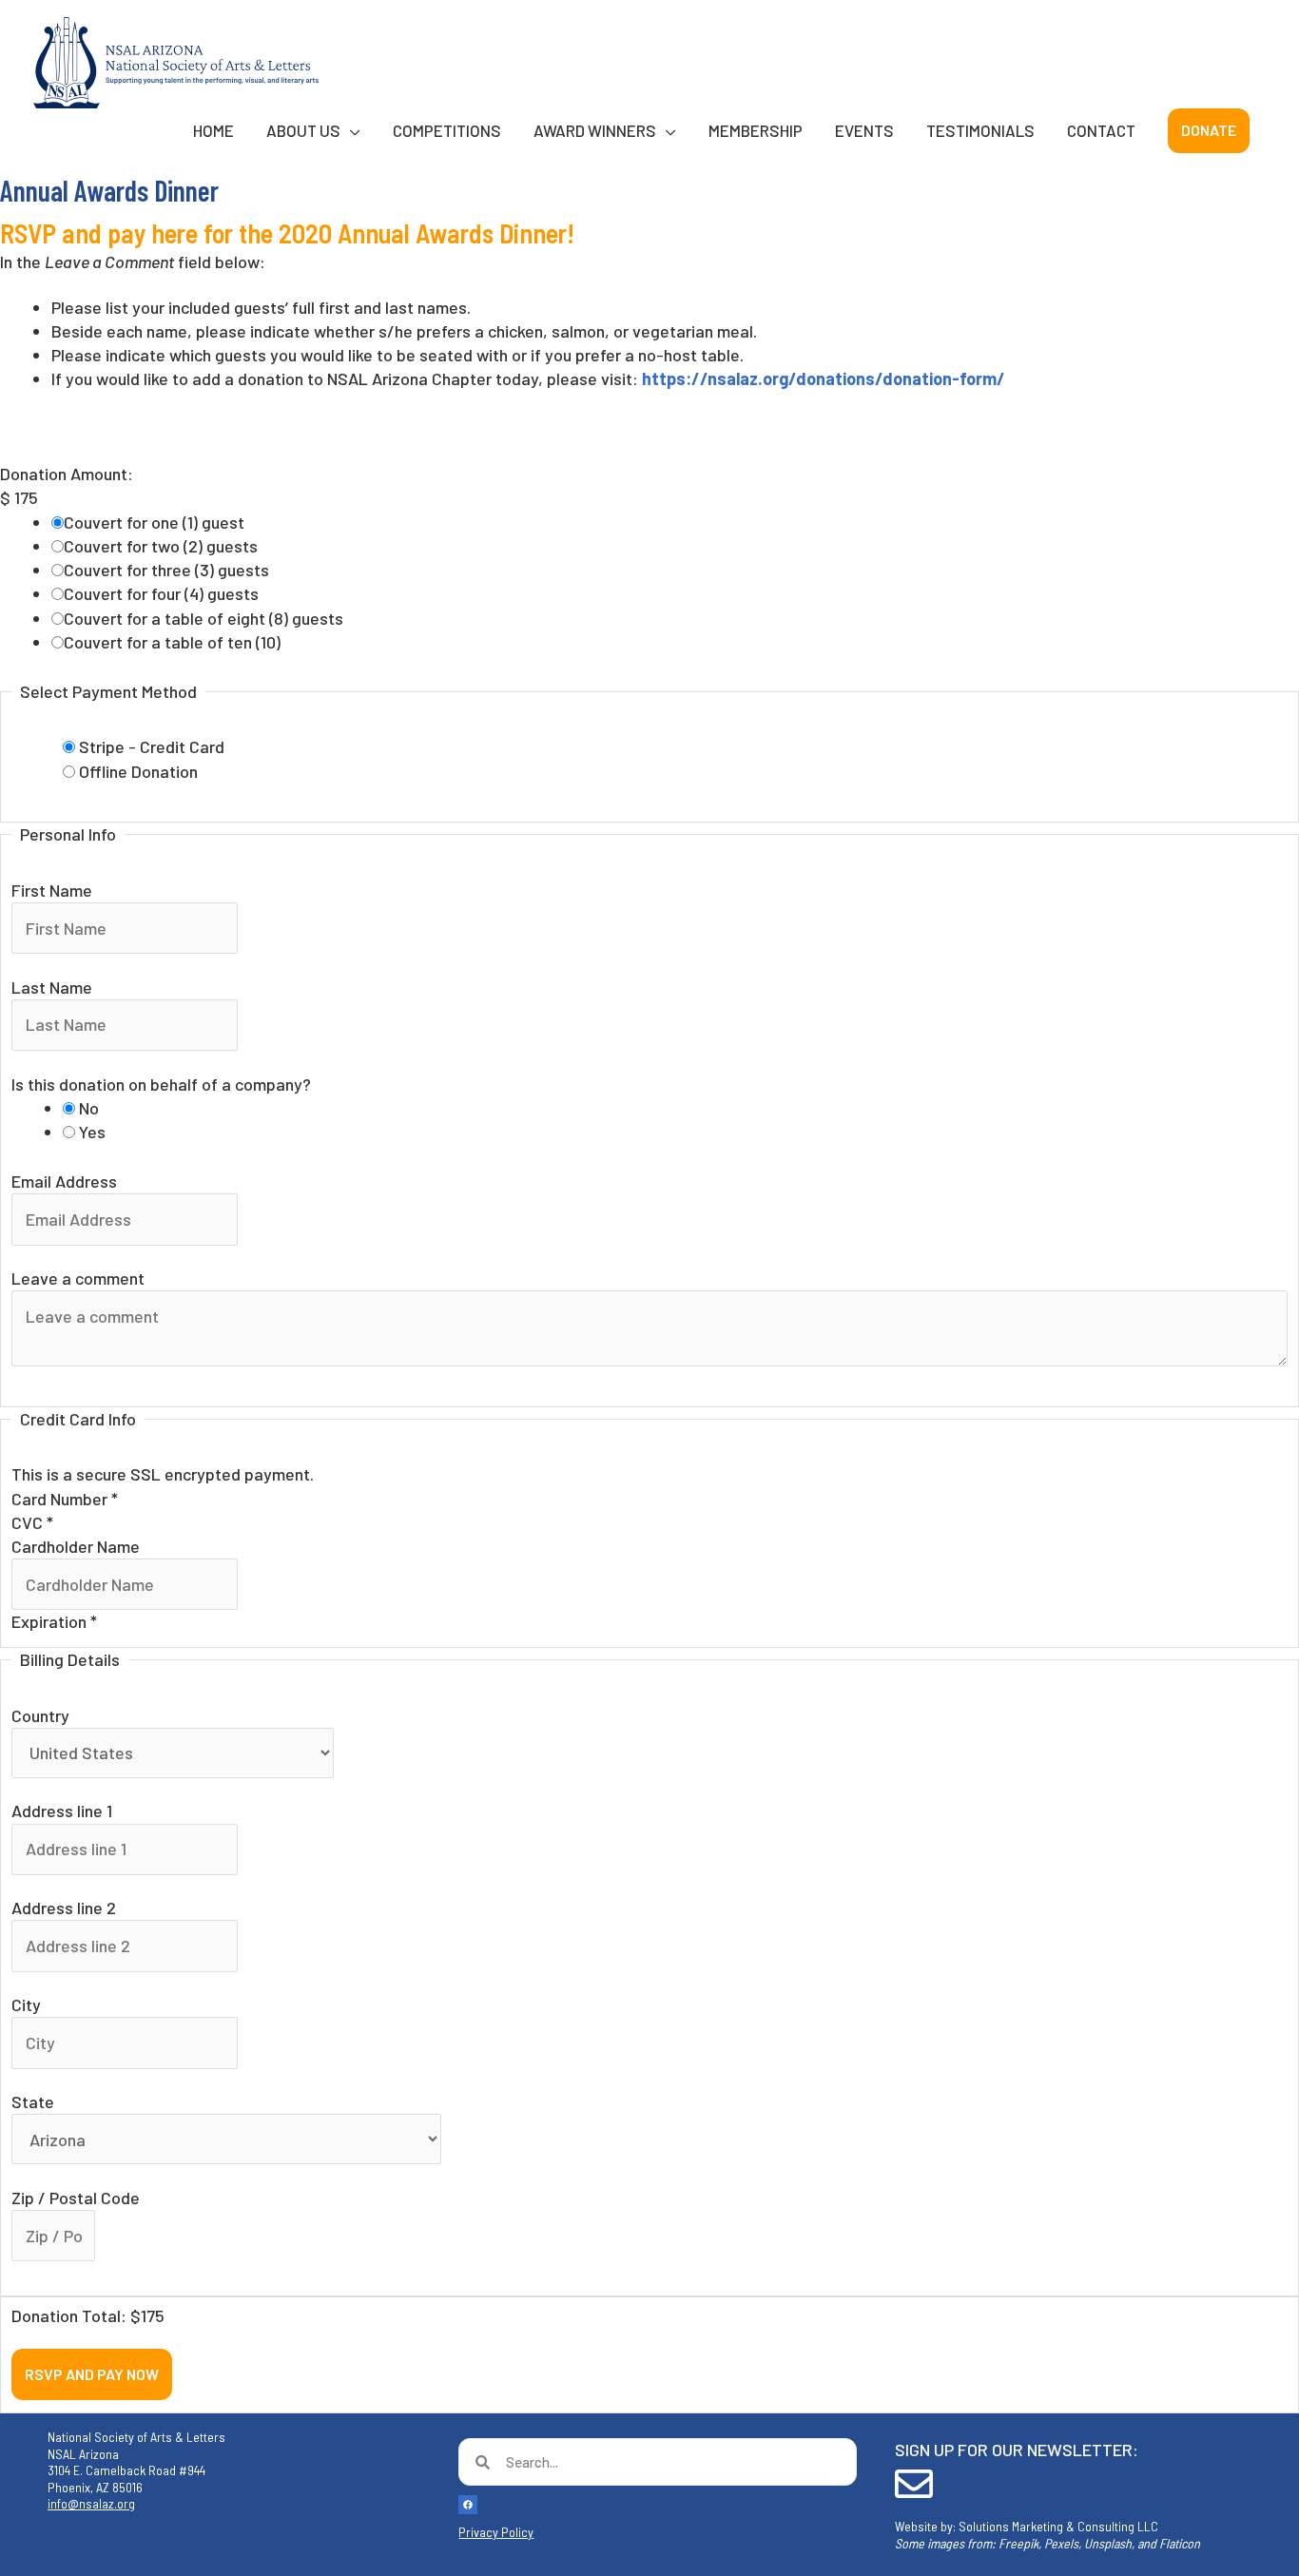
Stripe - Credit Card (152, 746)
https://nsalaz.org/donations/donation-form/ (824, 378)
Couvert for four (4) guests (161, 593)
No (89, 1108)
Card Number (65, 1499)
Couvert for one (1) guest (154, 522)
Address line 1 (62, 1811)
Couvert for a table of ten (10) (172, 642)
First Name (52, 890)
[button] (1209, 130)
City (26, 2005)
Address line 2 (64, 1908)
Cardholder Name (76, 1546)
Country (40, 1715)
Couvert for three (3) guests (166, 570)
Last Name (52, 987)
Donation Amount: (67, 474)
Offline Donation (138, 771)
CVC (32, 1522)
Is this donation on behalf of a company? (161, 1084)
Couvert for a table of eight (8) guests (204, 618)
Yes (92, 1132)
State (33, 2101)
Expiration (54, 1621)
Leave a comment (78, 1278)
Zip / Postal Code (76, 2198)
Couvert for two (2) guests (161, 546)
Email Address (64, 1181)
